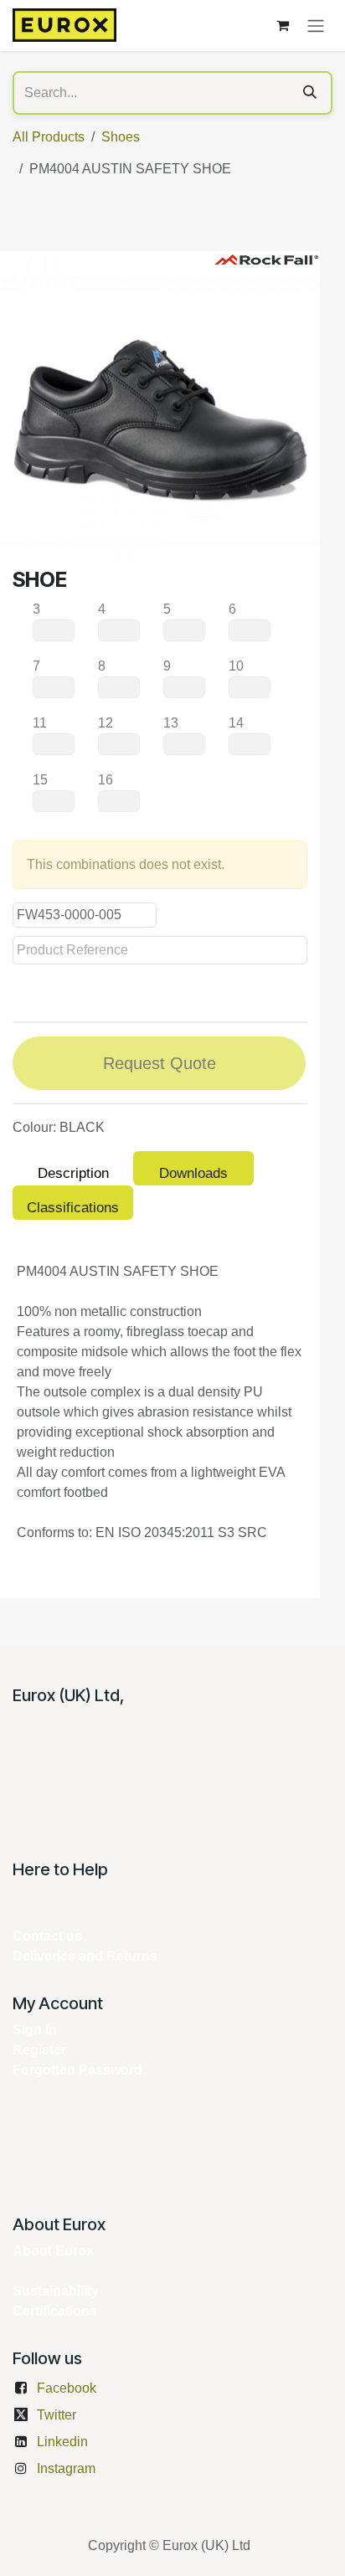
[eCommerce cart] (282, 25)
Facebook (67, 2388)
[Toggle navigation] (316, 26)
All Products (49, 137)
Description (73, 1173)
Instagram (66, 2468)
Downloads (193, 1173)
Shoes (121, 137)
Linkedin (62, 2442)
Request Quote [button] (160, 1063)
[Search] (310, 93)
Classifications (73, 1208)
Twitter (57, 2415)
